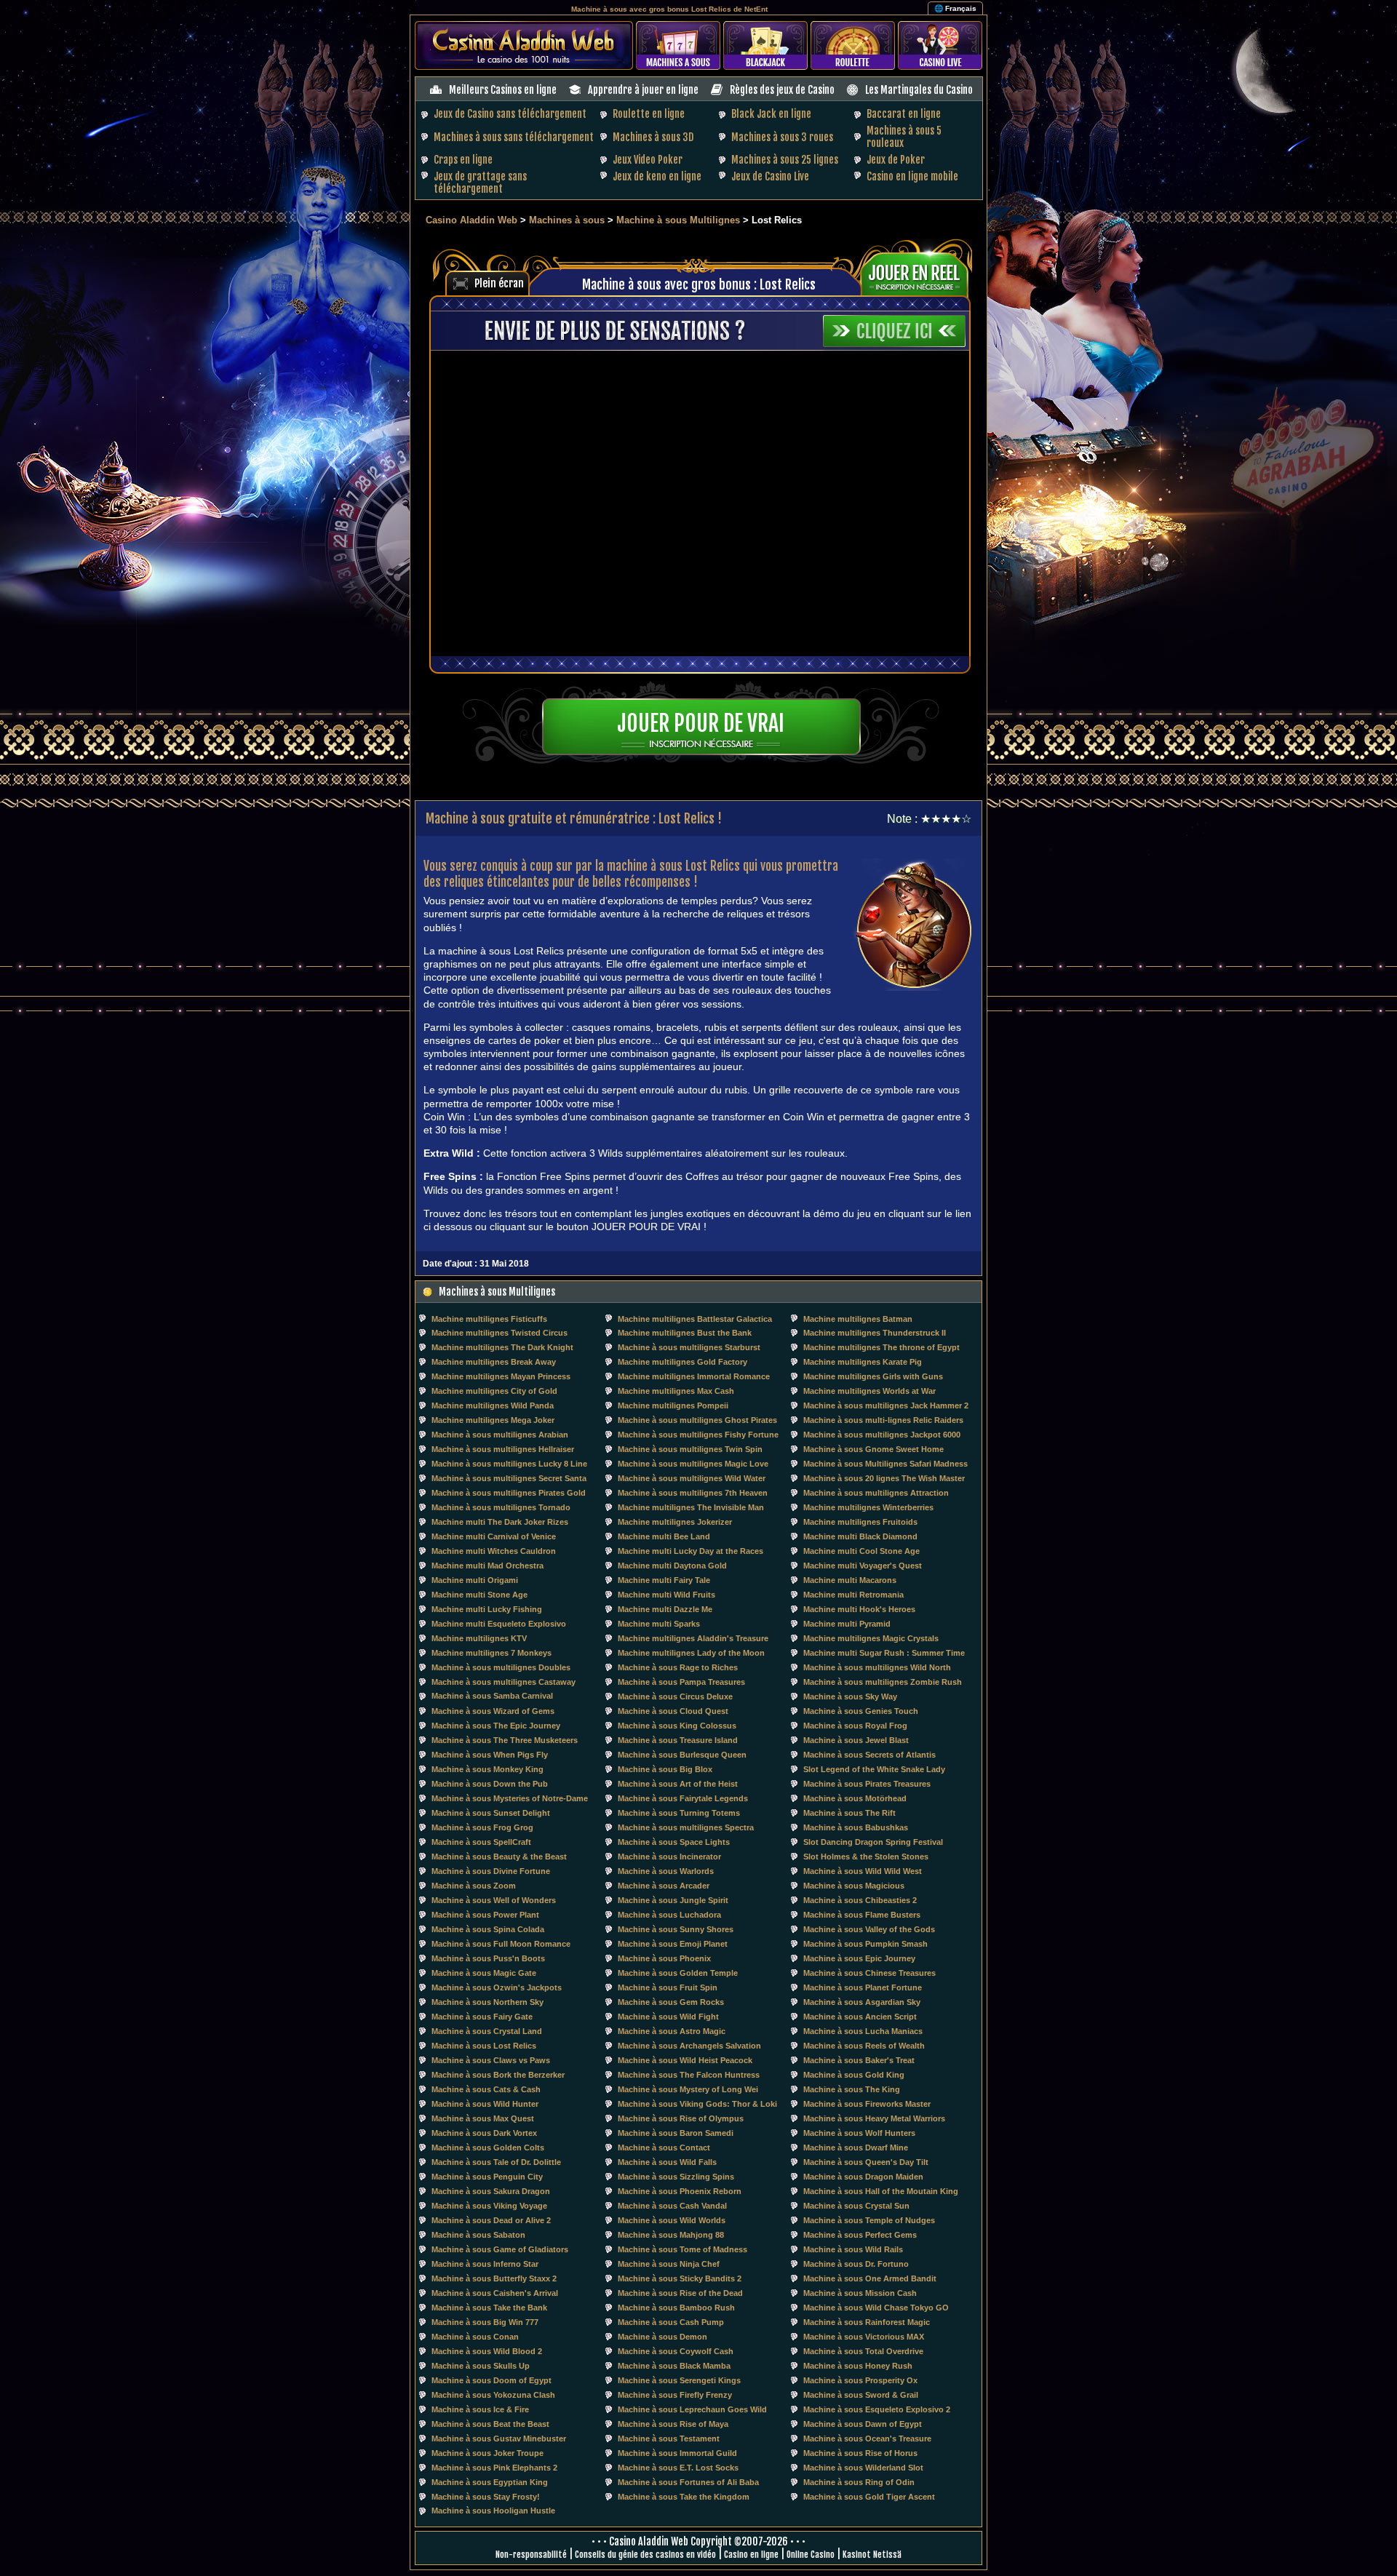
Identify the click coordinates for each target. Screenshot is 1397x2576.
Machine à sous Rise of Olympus (681, 2118)
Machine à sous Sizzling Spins (676, 2177)
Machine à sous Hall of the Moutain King (881, 2191)
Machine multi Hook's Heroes (859, 1609)
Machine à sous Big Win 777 (485, 2322)
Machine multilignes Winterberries (868, 1507)
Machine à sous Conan (475, 2337)
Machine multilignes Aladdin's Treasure (693, 1638)
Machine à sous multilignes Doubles (501, 1667)
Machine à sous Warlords (666, 1871)
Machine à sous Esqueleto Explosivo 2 (877, 2409)
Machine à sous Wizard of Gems (493, 1711)
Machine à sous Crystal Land (487, 2031)
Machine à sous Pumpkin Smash (865, 1944)
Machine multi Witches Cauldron (494, 1551)
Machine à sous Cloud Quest (673, 1711)
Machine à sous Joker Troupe (487, 2453)
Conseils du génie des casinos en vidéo (645, 2555)
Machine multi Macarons (850, 1580)
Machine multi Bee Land (664, 1536)
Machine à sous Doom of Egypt (491, 2380)
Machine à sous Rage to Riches (678, 1667)
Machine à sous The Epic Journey (496, 1726)
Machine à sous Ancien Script (860, 2017)
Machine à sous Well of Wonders (494, 1900)
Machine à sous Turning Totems (679, 1813)
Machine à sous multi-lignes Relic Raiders (883, 1420)
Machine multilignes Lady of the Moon (691, 1653)
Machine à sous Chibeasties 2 (860, 1900)
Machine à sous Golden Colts (488, 2148)
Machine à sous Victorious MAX (864, 2337)
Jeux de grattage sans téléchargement (480, 183)
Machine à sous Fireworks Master (867, 2104)
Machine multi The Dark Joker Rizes (500, 1522)
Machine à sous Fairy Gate (482, 2017)
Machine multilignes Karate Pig (863, 1362)
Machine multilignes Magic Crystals (871, 1638)
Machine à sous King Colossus (677, 1726)
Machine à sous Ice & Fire (480, 2409)
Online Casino (811, 2555)
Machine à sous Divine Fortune (491, 1871)
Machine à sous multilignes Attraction (876, 1493)
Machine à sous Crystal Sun (856, 2206)
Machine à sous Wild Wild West (863, 1871)
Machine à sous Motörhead (855, 1798)
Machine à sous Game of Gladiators (500, 2249)
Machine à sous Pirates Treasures (867, 1784)
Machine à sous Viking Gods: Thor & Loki (697, 2104)
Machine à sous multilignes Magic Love (693, 1464)
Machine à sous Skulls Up (481, 2366)
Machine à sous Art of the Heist (678, 1784)
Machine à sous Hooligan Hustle (493, 2511)
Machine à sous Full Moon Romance (501, 1944)
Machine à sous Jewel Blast (856, 1740)
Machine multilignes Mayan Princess (501, 1376)
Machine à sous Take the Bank (489, 2308)
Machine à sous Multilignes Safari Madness (885, 1464)
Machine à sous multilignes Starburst (689, 1347)
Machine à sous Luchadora (669, 1915)
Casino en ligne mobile (912, 176)
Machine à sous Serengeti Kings (679, 2380)
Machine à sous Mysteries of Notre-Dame (510, 1798)
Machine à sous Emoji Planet (673, 1944)
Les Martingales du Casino (919, 90)
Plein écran (499, 283)
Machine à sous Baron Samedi (676, 2133)
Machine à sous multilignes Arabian (500, 1435)
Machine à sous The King (852, 2089)
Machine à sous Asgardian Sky (862, 2002)
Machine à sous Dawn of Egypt (863, 2424)
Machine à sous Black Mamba (674, 2366)
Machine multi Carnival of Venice (494, 1536)
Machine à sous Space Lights (674, 1842)
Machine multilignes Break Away (494, 1362)
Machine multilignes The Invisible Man (691, 1507)
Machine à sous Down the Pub (490, 1784)
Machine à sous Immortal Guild (677, 2453)
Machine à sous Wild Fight (668, 2017)
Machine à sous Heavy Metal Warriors (874, 2118)
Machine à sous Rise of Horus (860, 2453)
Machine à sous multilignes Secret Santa (509, 1478)
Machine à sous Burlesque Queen (682, 1755)
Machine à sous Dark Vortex (484, 2133)
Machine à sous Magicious (854, 1886)
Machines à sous (567, 220)
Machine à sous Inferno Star (485, 2264)
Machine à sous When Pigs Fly (490, 1755)
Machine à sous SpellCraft (481, 1842)
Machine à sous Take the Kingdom (684, 2497)
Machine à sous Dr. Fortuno (856, 2264)
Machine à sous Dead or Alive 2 (491, 2220)
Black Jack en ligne (771, 114)
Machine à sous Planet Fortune (863, 1987)
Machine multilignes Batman (858, 1319)
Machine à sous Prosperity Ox (860, 2380)
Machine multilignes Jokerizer (675, 1522)
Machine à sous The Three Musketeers (505, 1740)
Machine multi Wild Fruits (666, 1595)
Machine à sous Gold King (854, 2075)
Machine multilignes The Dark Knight (502, 1347)
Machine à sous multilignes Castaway (504, 1682)
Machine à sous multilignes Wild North (877, 1667)
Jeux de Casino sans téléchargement (510, 114)
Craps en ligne (463, 160)
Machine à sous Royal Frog (855, 1726)
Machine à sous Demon (662, 2337)
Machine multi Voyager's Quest (863, 1566)
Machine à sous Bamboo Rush (676, 2308)
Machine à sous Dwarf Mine (856, 2148)
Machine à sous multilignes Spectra (686, 1827)
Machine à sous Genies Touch (861, 1711)
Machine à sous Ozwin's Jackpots (497, 1987)
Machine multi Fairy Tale (664, 1580)
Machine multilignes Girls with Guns (873, 1376)
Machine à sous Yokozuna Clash (493, 2395)
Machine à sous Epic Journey (859, 1958)
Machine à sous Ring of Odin (859, 2482)
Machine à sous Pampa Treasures (681, 1682)
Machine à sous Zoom (474, 1886)
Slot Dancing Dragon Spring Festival (873, 1842)
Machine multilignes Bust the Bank (685, 1333)
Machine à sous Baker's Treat (859, 2060)
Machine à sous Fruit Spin (668, 1987)
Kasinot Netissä (872, 2555)
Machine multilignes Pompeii (673, 1405)
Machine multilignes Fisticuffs (489, 1319)
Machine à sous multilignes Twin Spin (690, 1449)
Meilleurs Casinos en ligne (503, 90)
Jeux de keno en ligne (657, 176)
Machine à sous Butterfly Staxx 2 (494, 2278)
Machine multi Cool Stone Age (861, 1551)
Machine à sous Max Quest (483, 2118)
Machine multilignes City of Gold (494, 1391)
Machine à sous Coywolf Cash (676, 2351)
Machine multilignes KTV (479, 1638)
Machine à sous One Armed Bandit (870, 2278)
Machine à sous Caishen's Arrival (495, 2293)
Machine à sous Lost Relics (484, 2046)
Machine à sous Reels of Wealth (864, 2046)
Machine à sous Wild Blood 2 (487, 2351)
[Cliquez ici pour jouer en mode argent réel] (919, 273)
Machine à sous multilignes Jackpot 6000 (882, 1435)
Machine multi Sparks (659, 1624)
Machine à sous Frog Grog (482, 1827)
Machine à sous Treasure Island (678, 1740)
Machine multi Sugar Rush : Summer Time (884, 1653)
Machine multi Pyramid (847, 1624)
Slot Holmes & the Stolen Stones (866, 1857)
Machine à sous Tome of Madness (682, 2249)
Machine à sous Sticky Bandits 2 (680, 2278)
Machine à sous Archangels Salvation (689, 2046)
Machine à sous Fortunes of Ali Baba (688, 2482)
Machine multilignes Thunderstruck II (875, 1333)
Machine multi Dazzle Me (665, 1609)
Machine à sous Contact (664, 2148)
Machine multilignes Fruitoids (860, 1522)
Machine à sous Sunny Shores (676, 1929)
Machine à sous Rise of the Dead (680, 2293)
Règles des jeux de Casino (782, 90)
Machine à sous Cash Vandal (672, 2206)
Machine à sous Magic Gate (484, 1973)
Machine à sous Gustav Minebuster (499, 2439)
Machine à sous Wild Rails (853, 2249)
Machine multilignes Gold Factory (682, 1362)
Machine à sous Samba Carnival (492, 1696)
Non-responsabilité (531, 2555)
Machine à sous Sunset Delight (491, 1813)
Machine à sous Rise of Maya (673, 2424)
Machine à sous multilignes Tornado (501, 1507)
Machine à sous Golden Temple (678, 1973)
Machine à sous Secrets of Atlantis (869, 1755)
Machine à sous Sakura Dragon (491, 2191)
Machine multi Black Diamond (860, 1536)
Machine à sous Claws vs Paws (491, 2060)
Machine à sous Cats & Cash (486, 2089)
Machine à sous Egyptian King (490, 2482)
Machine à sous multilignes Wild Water (692, 1478)
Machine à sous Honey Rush (858, 2366)
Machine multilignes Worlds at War (869, 1391)
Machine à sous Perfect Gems (860, 2235)
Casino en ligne (751, 2555)
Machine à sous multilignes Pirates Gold (509, 1493)
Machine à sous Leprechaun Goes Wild (692, 2409)
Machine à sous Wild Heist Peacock (685, 2060)
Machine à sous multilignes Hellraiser (503, 1449)
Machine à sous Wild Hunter (485, 2104)
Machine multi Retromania (853, 1595)
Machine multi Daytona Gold (672, 1566)
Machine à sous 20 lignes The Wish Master (884, 1478)
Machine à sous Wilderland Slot (863, 2468)
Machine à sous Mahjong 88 (671, 2235)
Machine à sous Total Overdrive (863, 2351)
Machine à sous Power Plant (485, 1915)
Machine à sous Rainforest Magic (867, 2322)
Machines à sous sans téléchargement (514, 137)
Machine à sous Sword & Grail (861, 2395)
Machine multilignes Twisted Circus (500, 1333)
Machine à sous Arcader (664, 1886)
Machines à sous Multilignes (497, 1292)
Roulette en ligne (649, 114)
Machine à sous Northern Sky (487, 2002)
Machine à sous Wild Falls (667, 2162)
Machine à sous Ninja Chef (669, 2264)
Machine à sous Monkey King (487, 1769)
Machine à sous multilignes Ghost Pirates (697, 1420)
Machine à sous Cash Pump (671, 2322)
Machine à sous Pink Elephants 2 (494, 2468)
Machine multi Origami (475, 1580)
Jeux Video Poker (648, 160)
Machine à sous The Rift (849, 1813)
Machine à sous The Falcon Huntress (689, 2075)
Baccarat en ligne (904, 114)
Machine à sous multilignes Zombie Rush (883, 1682)
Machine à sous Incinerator (669, 1857)
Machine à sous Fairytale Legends (683, 1798)
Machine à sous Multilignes (678, 220)
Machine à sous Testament (669, 2439)
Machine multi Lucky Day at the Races (690, 1551)
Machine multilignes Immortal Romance (694, 1376)
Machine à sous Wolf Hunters (859, 2133)
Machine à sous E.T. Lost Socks (678, 2468)
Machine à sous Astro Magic (672, 2031)
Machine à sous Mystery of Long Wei (688, 2089)
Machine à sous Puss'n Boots (488, 1958)
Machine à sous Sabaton (478, 2235)
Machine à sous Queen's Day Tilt (866, 2162)
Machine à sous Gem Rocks (671, 2002)
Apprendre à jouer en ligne (643, 90)
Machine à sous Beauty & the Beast (499, 1857)
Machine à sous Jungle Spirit (673, 1900)
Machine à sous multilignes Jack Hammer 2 (886, 1405)
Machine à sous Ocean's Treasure (867, 2439)
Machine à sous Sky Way (850, 1696)
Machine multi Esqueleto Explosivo (499, 1624)
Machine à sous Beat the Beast (490, 2424)
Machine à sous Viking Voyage (489, 2206)
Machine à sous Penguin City (487, 2177)
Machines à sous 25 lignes (785, 160)
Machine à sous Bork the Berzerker (498, 2075)
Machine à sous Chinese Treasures (869, 1973)
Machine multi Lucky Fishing (487, 1609)
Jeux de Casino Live (770, 176)
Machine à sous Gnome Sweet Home (873, 1449)
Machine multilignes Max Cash (676, 1391)
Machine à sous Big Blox (665, 1769)
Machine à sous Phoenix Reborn (680, 2191)
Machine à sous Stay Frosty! (486, 2497)
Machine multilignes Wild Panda (493, 1405)
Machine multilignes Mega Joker (493, 1420)
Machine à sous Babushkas (856, 1827)
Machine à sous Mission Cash (860, 2293)
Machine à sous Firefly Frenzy (675, 2395)
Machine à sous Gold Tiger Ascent (869, 2497)
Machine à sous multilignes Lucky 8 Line (509, 1464)
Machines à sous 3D (653, 137)
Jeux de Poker (896, 160)
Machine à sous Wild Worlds (672, 2220)
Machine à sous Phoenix (664, 1958)
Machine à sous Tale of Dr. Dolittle (496, 2162)
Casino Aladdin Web (471, 220)
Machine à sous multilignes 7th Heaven (693, 1493)
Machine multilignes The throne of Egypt (881, 1347)
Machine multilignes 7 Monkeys (491, 1653)
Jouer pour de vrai (701, 723)
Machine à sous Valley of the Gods (869, 1929)
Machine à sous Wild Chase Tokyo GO (876, 2308)
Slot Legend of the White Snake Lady (874, 1769)
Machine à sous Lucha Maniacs (863, 2031)
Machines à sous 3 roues (782, 137)
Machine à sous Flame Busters (862, 1915)
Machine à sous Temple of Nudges (869, 2220)
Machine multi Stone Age (479, 1595)
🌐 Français (955, 8)
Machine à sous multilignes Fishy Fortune (698, 1435)
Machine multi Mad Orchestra (487, 1566)
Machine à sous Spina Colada (488, 1929)
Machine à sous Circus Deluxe (675, 1696)
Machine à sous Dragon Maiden (863, 2177)
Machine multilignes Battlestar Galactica (695, 1319)
